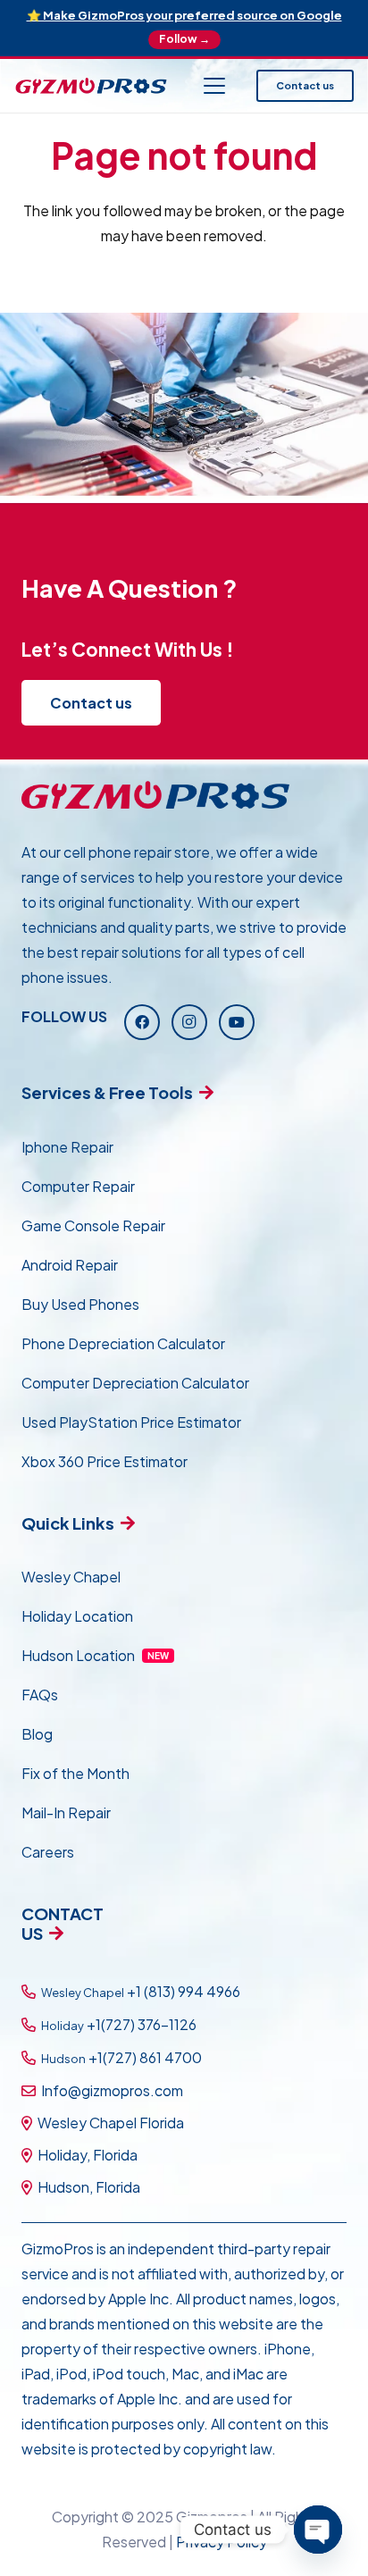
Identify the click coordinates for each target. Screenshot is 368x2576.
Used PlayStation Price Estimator (131, 1422)
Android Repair (70, 1265)
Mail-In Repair (66, 1812)
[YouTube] (237, 1022)
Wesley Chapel (71, 1577)
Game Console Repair (93, 1225)
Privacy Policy (222, 2542)
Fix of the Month (75, 1773)
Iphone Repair (67, 1147)
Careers (48, 1852)
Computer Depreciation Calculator (135, 1383)
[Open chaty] (318, 2530)
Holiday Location (77, 1616)
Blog (37, 1734)
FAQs (40, 1695)
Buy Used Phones (80, 1304)
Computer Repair (78, 1186)
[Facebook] (142, 1022)
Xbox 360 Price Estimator (105, 1461)
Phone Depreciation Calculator (123, 1343)
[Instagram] (189, 1022)
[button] (214, 86)
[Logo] (91, 86)
